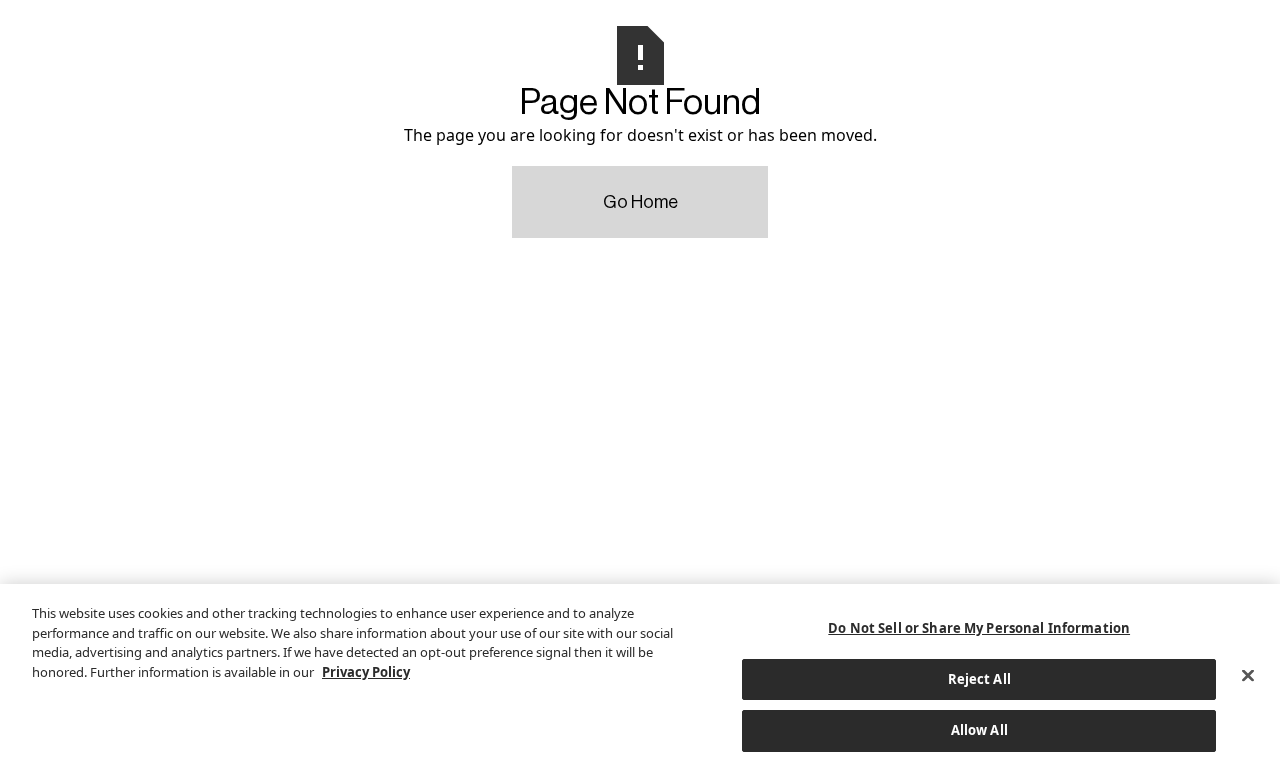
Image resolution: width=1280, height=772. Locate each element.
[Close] (1248, 676)
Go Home (640, 202)
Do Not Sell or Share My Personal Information (979, 628)
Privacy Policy (366, 672)
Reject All (979, 679)
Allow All (979, 730)
